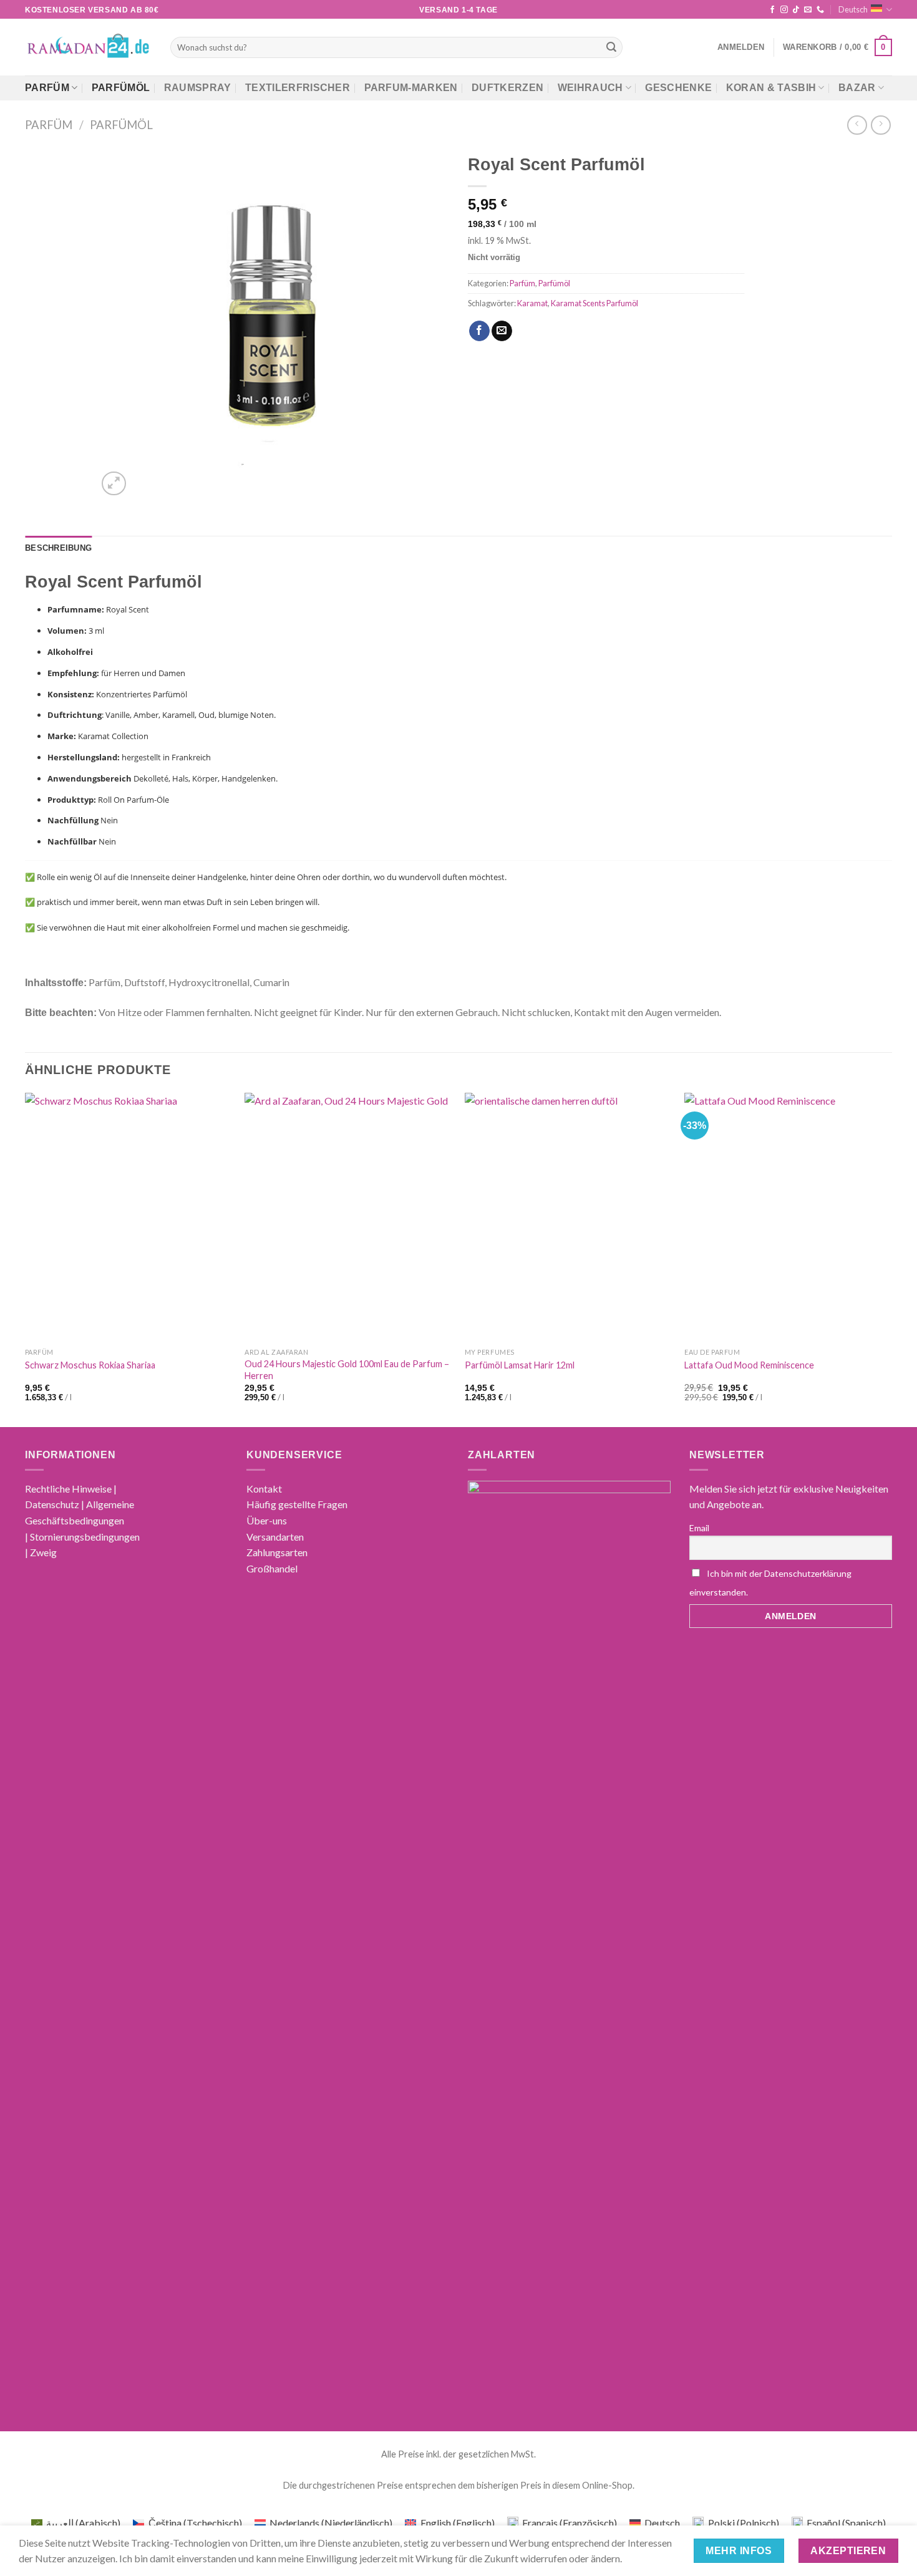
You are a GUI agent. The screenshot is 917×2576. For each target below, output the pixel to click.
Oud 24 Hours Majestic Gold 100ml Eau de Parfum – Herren (347, 1370)
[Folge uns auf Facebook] (772, 10)
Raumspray (198, 88)
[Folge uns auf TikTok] (796, 10)
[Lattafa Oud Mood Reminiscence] (788, 1217)
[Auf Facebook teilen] (479, 331)
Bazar (857, 88)
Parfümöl (121, 88)
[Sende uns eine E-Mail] (808, 10)
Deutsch (853, 9)
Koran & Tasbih (771, 88)
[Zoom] (114, 484)
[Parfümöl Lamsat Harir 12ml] (569, 1217)
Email (699, 1528)
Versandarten (275, 1537)
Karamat (532, 303)
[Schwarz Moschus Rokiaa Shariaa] (129, 1217)
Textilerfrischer (298, 88)
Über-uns (267, 1520)
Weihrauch (590, 88)
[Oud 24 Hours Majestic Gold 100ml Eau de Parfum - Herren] (348, 1217)
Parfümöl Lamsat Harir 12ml (520, 1365)
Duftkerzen (507, 88)
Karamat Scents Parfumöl (594, 303)
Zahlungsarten (277, 1552)
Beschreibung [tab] (58, 548)
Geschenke (678, 88)
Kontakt (264, 1489)
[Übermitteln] (611, 47)
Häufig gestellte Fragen (297, 1504)
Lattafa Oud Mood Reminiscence (749, 1365)
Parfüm (47, 88)
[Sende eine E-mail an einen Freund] (502, 331)
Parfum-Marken (411, 88)
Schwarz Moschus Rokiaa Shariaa (90, 1365)
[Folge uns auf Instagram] (784, 10)
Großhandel (272, 1568)
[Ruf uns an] (820, 10)
